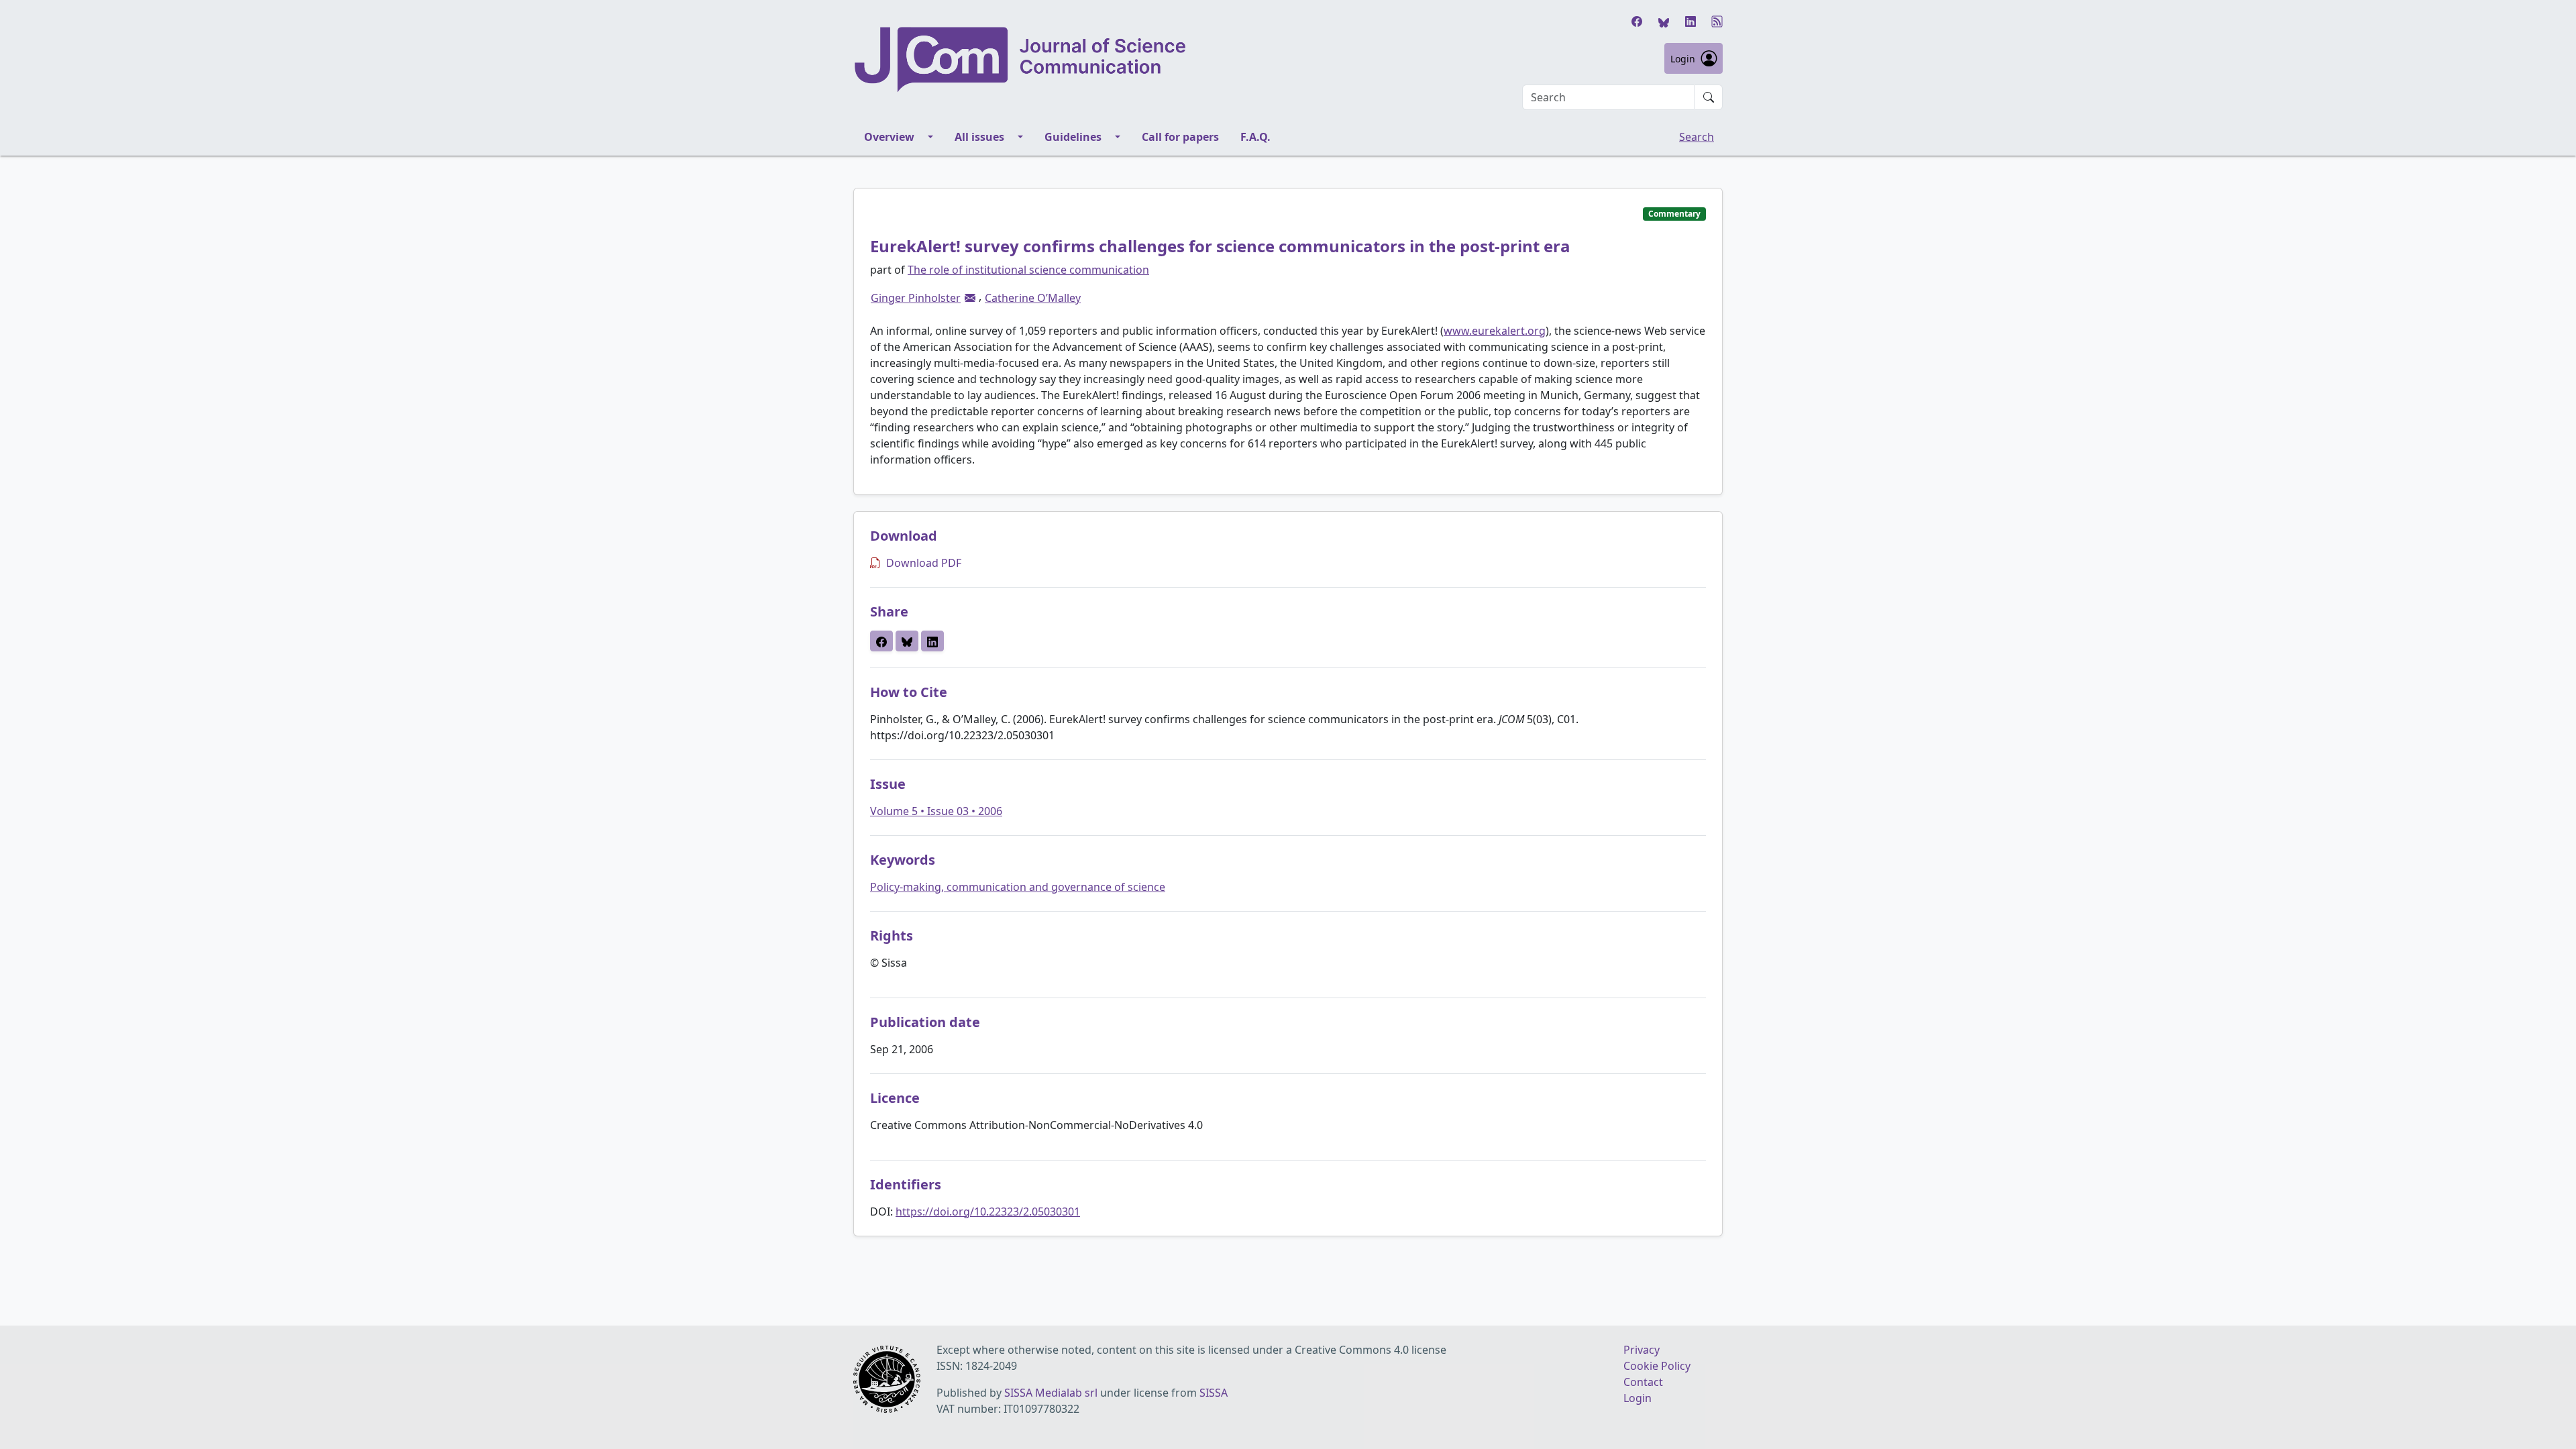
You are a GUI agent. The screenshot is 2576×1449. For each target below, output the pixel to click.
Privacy (1642, 1350)
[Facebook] (1637, 21)
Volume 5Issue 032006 (936, 811)
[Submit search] (1709, 97)
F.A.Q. (1255, 137)
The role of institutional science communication (1028, 270)
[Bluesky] (1664, 21)
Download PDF (924, 563)
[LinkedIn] (1690, 21)
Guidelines (1073, 137)
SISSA (1214, 1393)
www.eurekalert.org (1495, 331)
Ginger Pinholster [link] (916, 298)
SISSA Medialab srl (1051, 1393)
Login (1683, 59)
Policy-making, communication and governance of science (1018, 887)
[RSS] (1717, 21)
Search (1697, 137)
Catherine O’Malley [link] (1033, 298)
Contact (1643, 1382)
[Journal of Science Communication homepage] (1021, 60)
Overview (889, 137)
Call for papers (1180, 137)
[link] (970, 298)
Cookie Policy (1657, 1366)
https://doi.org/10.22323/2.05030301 (988, 1212)
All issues (979, 137)
